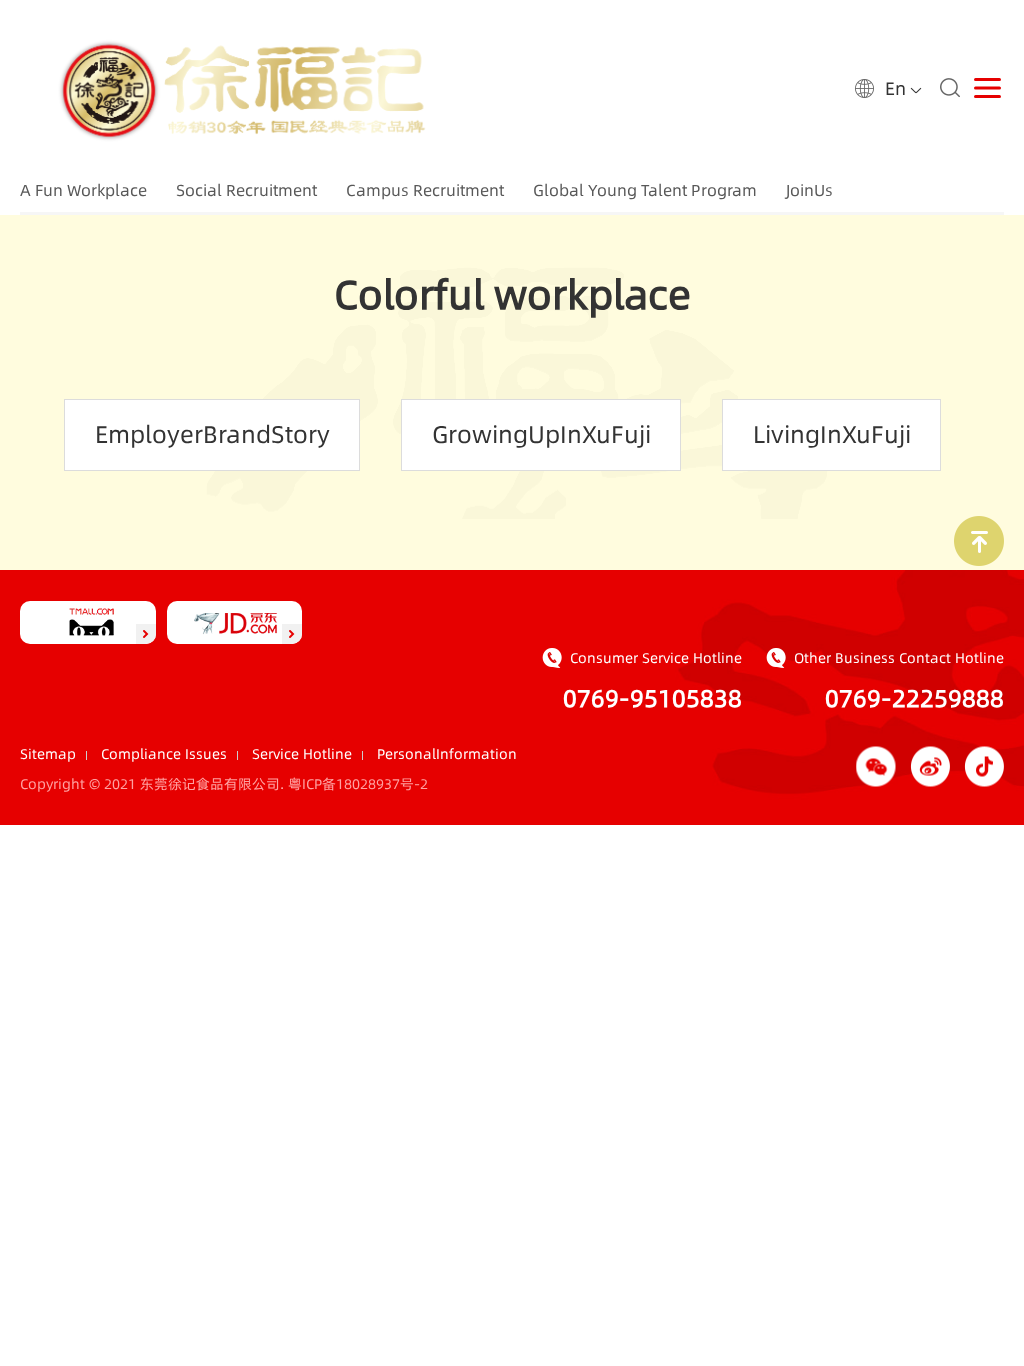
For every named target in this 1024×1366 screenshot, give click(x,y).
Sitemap (48, 754)
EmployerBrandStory (212, 434)
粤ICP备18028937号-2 (358, 784)
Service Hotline (302, 754)
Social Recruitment (246, 190)
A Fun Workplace (83, 190)
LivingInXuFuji (832, 434)
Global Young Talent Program (645, 190)
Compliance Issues (164, 754)
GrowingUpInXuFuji (541, 434)
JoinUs (809, 190)
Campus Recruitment (425, 190)
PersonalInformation (447, 754)
